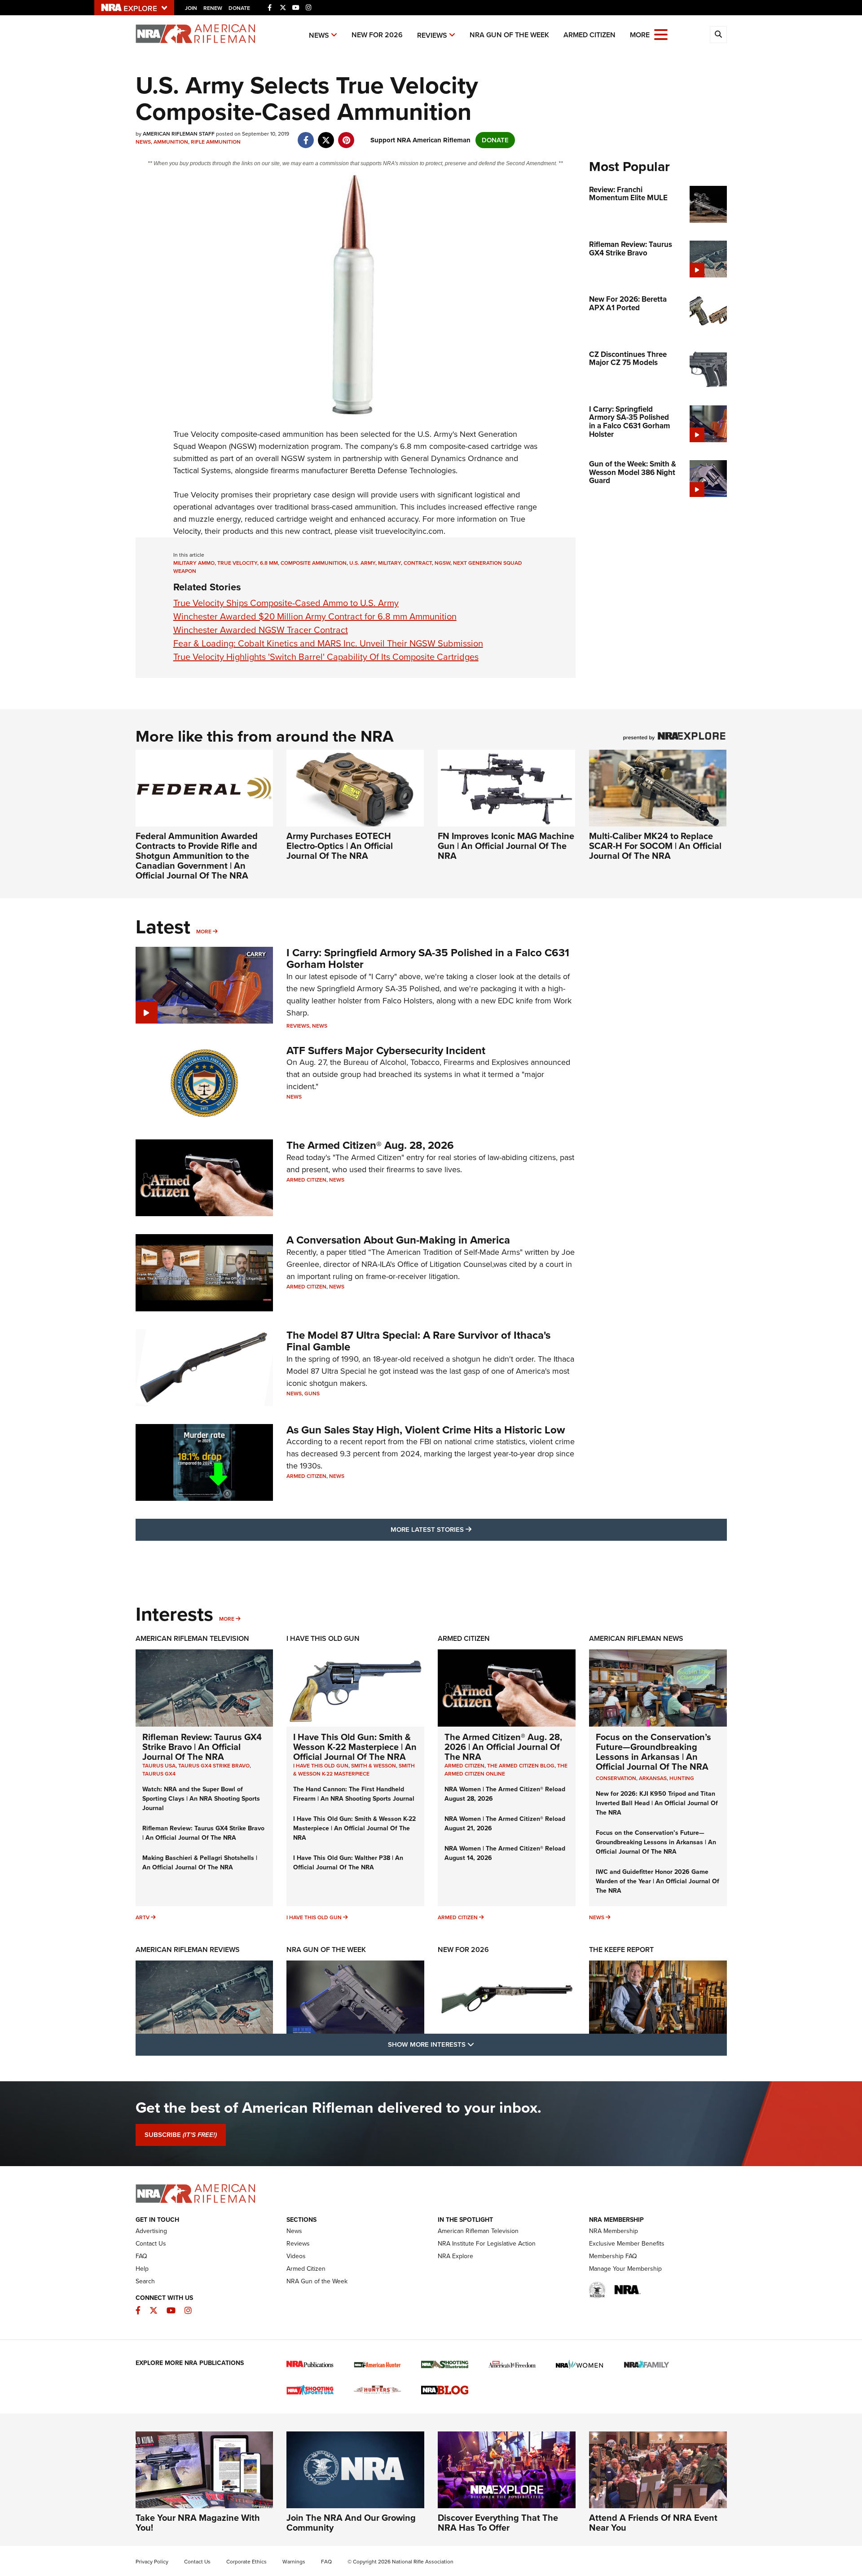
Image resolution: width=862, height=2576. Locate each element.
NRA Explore (455, 2256)
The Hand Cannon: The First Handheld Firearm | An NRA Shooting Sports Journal (354, 1794)
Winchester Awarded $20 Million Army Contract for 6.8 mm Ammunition (315, 616)
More (204, 932)
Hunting (682, 1778)
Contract (418, 563)
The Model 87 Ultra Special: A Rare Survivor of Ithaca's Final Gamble (418, 1341)
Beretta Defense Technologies (403, 470)
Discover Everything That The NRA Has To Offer (498, 2523)
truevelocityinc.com (409, 531)
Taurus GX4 (159, 1774)
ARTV (143, 1917)
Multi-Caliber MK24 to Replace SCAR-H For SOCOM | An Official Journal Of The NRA (655, 846)
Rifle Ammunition (216, 142)
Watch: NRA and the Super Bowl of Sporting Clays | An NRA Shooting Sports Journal (201, 1799)
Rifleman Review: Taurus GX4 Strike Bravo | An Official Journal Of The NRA (202, 1747)
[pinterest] (346, 136)
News (319, 35)
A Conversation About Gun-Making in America (398, 1240)
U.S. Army (362, 563)
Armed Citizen (589, 35)
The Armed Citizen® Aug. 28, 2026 (370, 1145)
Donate (239, 8)
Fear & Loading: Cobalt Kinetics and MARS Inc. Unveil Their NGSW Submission (328, 643)
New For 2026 (377, 35)
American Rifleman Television (192, 1638)
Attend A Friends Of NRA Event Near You (653, 2523)
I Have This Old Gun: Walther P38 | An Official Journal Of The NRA (348, 1863)
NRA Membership (614, 2231)
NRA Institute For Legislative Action (487, 2244)
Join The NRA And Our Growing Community (351, 2523)
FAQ (141, 2256)
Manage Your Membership (625, 2269)
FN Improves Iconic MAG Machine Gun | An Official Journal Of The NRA (506, 846)
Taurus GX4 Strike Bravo (214, 1766)
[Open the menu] (661, 34)
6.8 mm (269, 563)
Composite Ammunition (314, 563)
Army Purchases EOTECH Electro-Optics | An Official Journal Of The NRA (340, 846)
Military (389, 563)
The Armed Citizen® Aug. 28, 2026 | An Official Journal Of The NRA (503, 1747)
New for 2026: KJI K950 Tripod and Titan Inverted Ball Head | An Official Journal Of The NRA (657, 1803)
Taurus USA (159, 1766)
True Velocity (196, 434)
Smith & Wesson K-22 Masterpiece (354, 1770)
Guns (312, 1394)
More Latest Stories (467, 1529)
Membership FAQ (613, 2256)
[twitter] (326, 136)
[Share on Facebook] (306, 136)
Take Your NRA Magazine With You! (198, 2523)
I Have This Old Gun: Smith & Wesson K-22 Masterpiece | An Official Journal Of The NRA (355, 1747)
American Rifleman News (636, 1638)
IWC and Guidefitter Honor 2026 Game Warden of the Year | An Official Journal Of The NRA (657, 1881)
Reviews (432, 35)
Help (142, 2269)
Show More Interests (479, 2044)
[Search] (718, 35)
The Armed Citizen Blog (521, 1766)
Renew (213, 8)
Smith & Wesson (374, 1766)
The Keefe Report (621, 1950)
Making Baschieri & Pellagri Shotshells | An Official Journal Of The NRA (200, 1863)
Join (191, 8)
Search (145, 2281)
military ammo (194, 563)
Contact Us (151, 2244)
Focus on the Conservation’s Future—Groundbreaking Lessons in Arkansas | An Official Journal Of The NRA (653, 1752)
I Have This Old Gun (323, 1638)
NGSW (442, 563)
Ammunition (171, 142)
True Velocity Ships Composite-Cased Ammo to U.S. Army (286, 603)
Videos (296, 2256)
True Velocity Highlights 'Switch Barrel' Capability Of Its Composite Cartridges (326, 657)
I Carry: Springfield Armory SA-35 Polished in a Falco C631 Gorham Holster (428, 958)
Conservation (616, 1778)
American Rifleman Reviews (188, 1950)
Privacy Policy (152, 2562)
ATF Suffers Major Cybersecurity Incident (386, 1051)
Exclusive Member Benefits (627, 2244)
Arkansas (653, 1778)
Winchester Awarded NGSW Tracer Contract (261, 630)
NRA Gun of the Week (509, 35)
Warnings (294, 2562)
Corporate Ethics (246, 2562)
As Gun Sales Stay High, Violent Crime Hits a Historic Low (426, 1430)
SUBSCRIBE (181, 2135)
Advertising (151, 2231)
